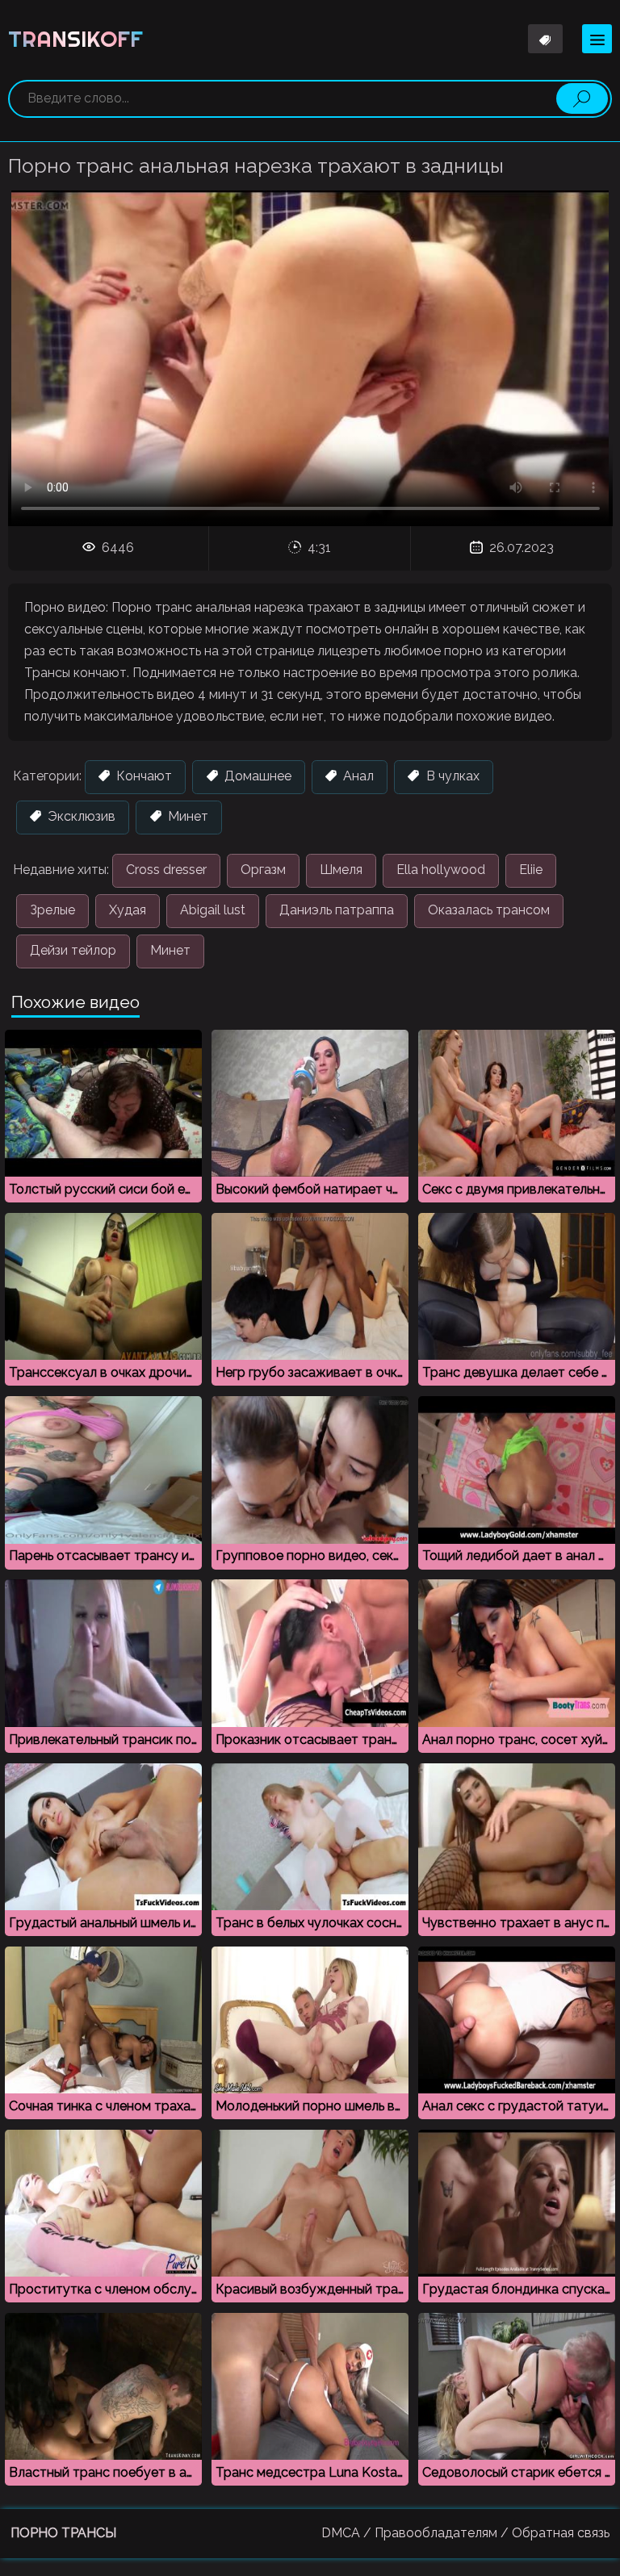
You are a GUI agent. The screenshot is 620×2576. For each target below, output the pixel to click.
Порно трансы (63, 2533)
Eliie (531, 870)
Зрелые (52, 910)
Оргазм (263, 870)
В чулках (451, 776)
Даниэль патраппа (337, 910)
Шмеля (341, 870)
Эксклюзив (80, 816)
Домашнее (256, 776)
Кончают (142, 776)
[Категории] (597, 39)
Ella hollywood (441, 870)
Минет (186, 816)
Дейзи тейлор (73, 950)
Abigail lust (213, 910)
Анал (357, 776)
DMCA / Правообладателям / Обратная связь (465, 2533)
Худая (128, 910)
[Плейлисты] (546, 39)
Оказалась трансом (489, 910)
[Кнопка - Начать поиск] (582, 98)
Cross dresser (166, 870)
